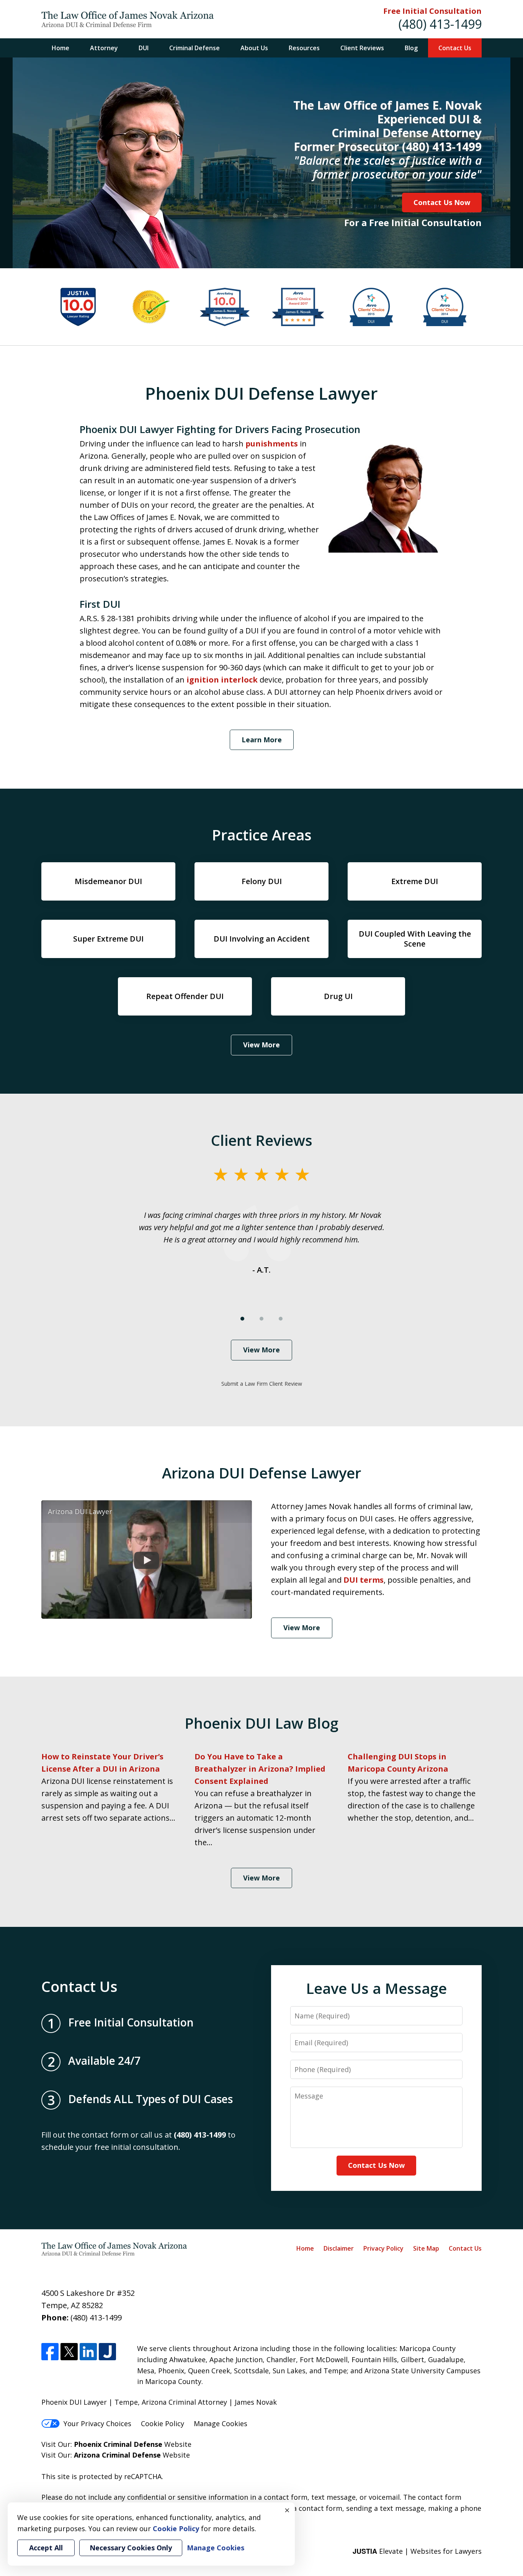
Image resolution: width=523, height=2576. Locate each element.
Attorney (104, 48)
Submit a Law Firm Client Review (262, 1384)
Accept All (46, 2548)
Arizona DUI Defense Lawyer (261, 1473)
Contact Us (455, 48)
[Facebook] (50, 2352)
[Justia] (107, 2352)
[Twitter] (69, 2352)
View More (261, 1045)
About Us (254, 48)
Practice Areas (262, 835)
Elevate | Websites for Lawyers (417, 2551)
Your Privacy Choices (97, 2423)
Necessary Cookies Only (131, 2548)
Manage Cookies (221, 2423)
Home (60, 48)
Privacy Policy (383, 2248)
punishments (272, 444)
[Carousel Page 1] (242, 1319)
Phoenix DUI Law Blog (261, 1723)
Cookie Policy (163, 2423)
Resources (304, 48)
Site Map (426, 2248)
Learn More (262, 740)
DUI (144, 48)
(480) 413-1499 (440, 24)
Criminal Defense (194, 48)
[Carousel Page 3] (281, 1319)
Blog (411, 48)
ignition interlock (222, 680)
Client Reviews (362, 48)
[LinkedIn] (88, 2352)
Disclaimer (339, 2248)
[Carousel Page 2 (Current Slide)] (261, 1319)
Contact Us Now (442, 202)
